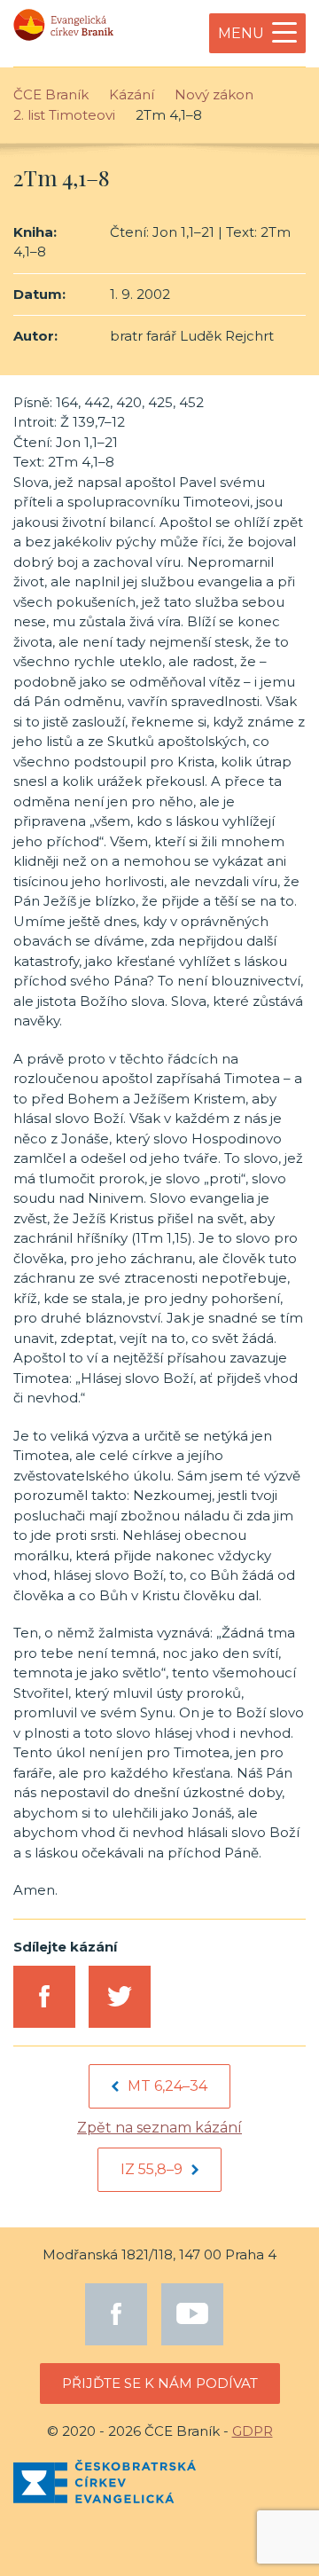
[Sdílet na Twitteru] (120, 1997)
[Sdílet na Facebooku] (44, 1997)
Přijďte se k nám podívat (160, 2383)
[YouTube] (192, 2314)
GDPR (253, 2431)
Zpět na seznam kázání (159, 2128)
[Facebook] (116, 2314)
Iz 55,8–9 (152, 2169)
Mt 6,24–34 (167, 2086)
